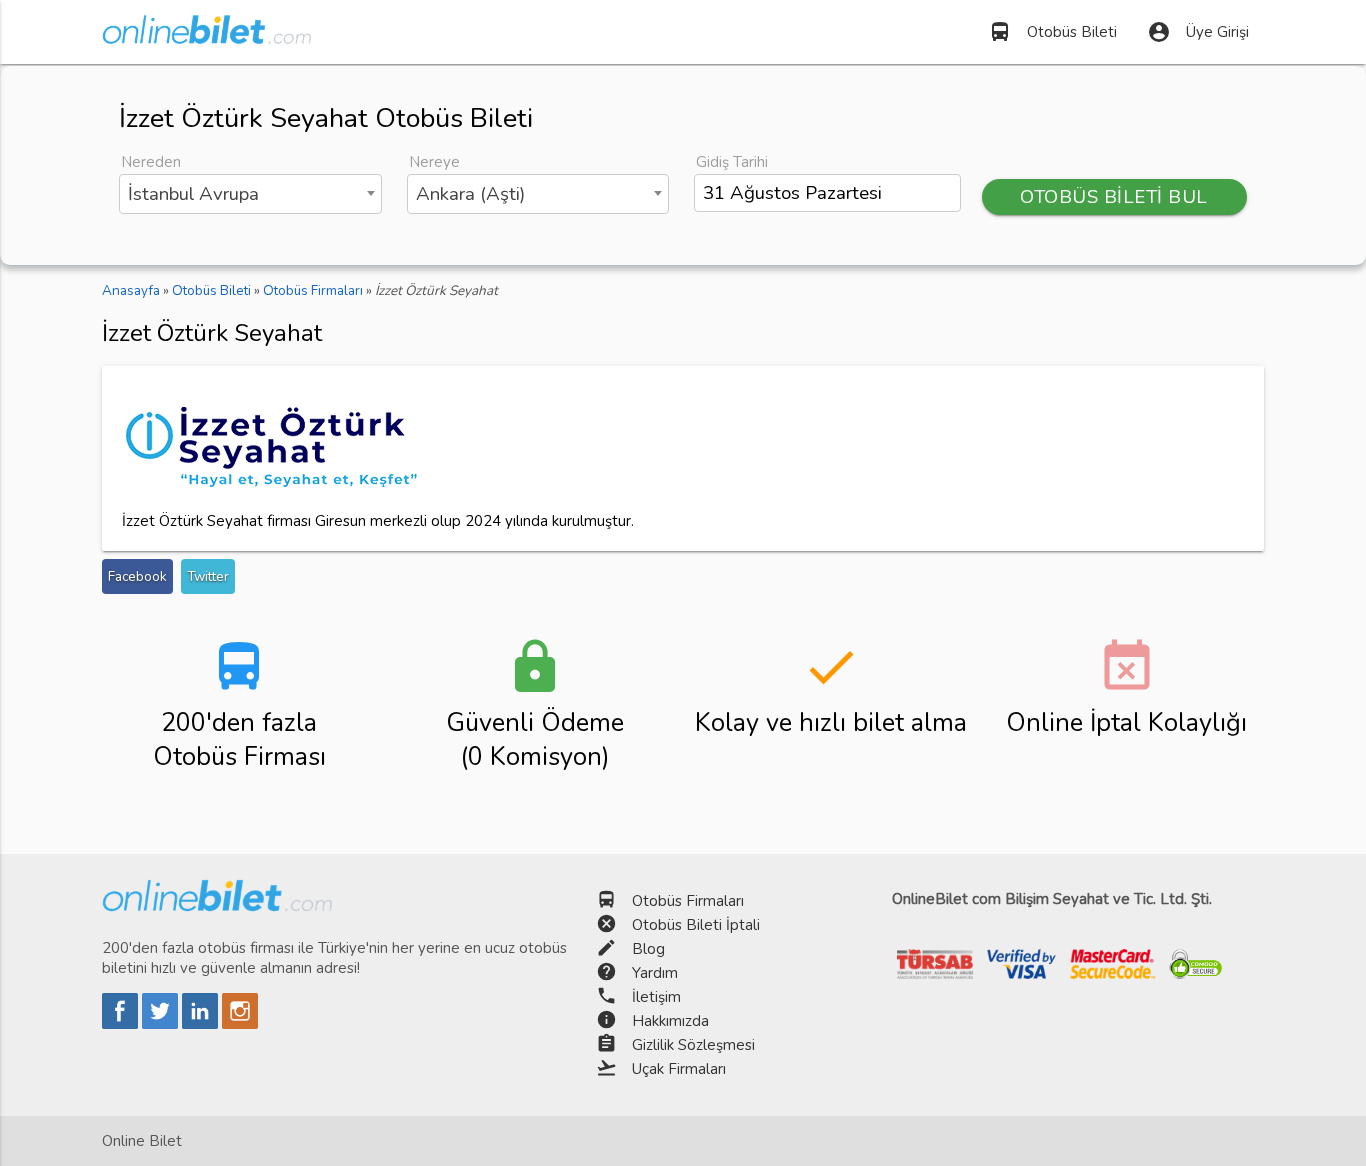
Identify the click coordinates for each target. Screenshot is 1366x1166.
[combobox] (250, 194)
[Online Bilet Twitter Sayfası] (162, 1024)
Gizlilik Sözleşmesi (693, 1045)
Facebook (137, 576)
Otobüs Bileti (1052, 32)
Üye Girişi (1198, 32)
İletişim (656, 997)
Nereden (151, 162)
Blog (648, 949)
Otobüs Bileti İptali (696, 925)
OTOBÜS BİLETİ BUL (1114, 197)
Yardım (655, 973)
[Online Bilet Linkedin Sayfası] (202, 1024)
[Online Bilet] (206, 36)
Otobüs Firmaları (688, 901)
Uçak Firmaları (679, 1069)
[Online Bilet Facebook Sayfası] (122, 1024)
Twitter (208, 576)
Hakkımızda (670, 1021)
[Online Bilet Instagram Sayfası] (240, 1024)
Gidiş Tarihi (732, 162)
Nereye (434, 162)
